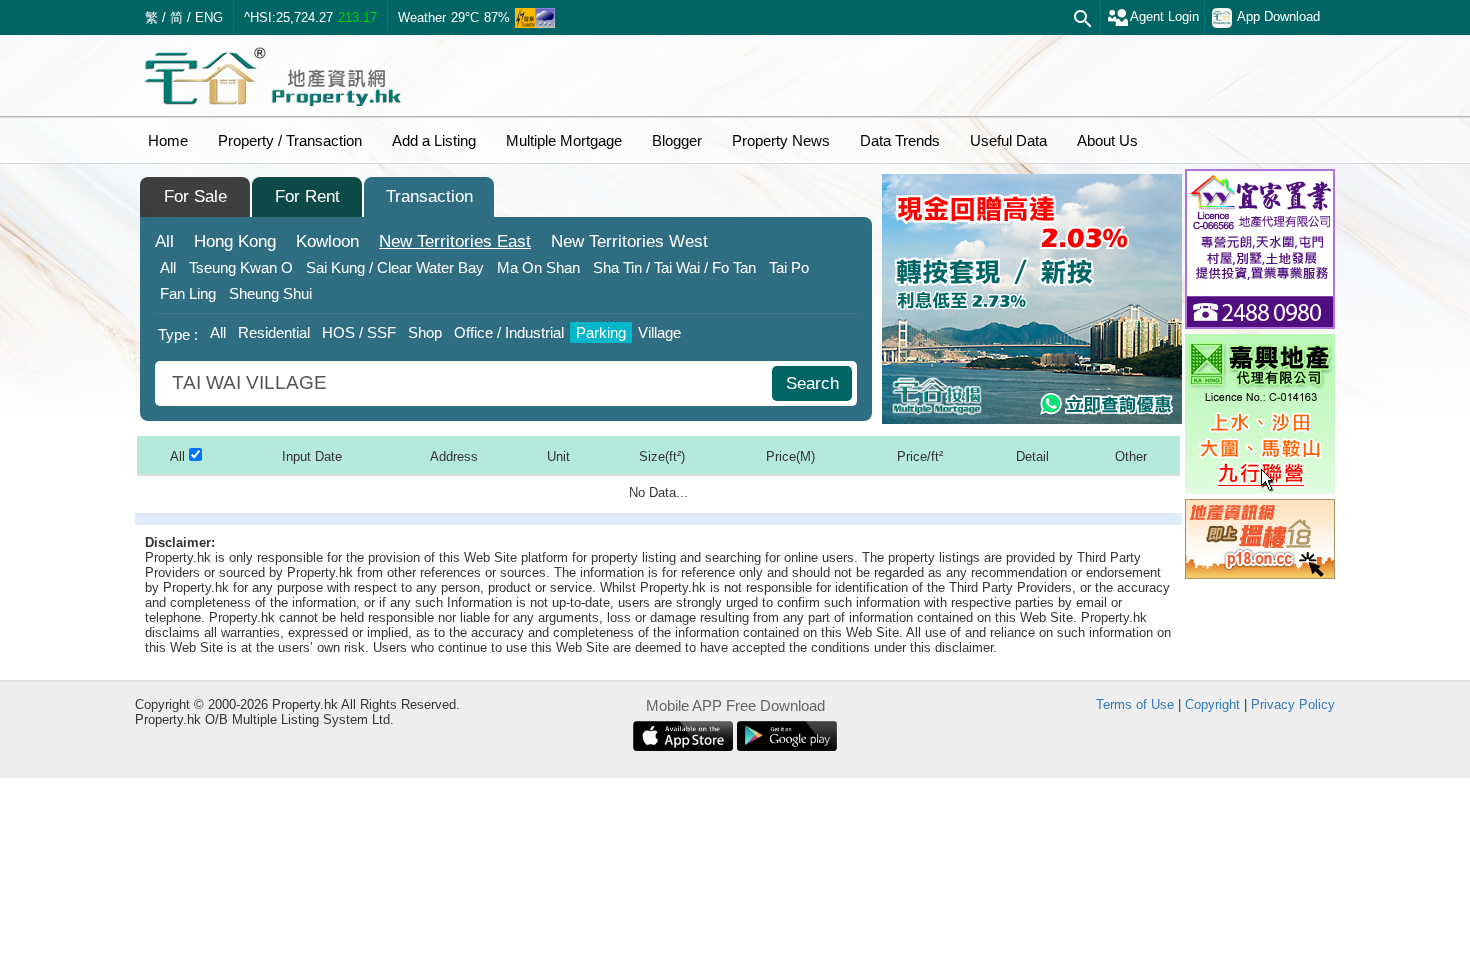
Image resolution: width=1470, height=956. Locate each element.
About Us (1107, 140)
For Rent (307, 196)
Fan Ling (188, 293)
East (455, 241)
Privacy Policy (1293, 704)
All (164, 241)
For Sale (195, 196)
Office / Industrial (509, 332)
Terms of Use (1135, 704)
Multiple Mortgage (564, 140)
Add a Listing (434, 140)
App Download (1278, 16)
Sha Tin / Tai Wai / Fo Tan (674, 267)
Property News (781, 140)
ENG (209, 17)
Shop (425, 332)
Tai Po (789, 267)
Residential (274, 332)
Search (812, 383)
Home (168, 140)
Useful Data (1008, 140)
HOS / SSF (359, 332)
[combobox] (466, 383)
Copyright (1212, 704)
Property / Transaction (290, 140)
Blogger (677, 140)
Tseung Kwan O (241, 267)
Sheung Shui (270, 293)
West (629, 241)
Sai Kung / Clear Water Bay (395, 267)
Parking (601, 332)
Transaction (429, 196)
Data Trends (900, 140)
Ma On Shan (538, 267)
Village (659, 332)
